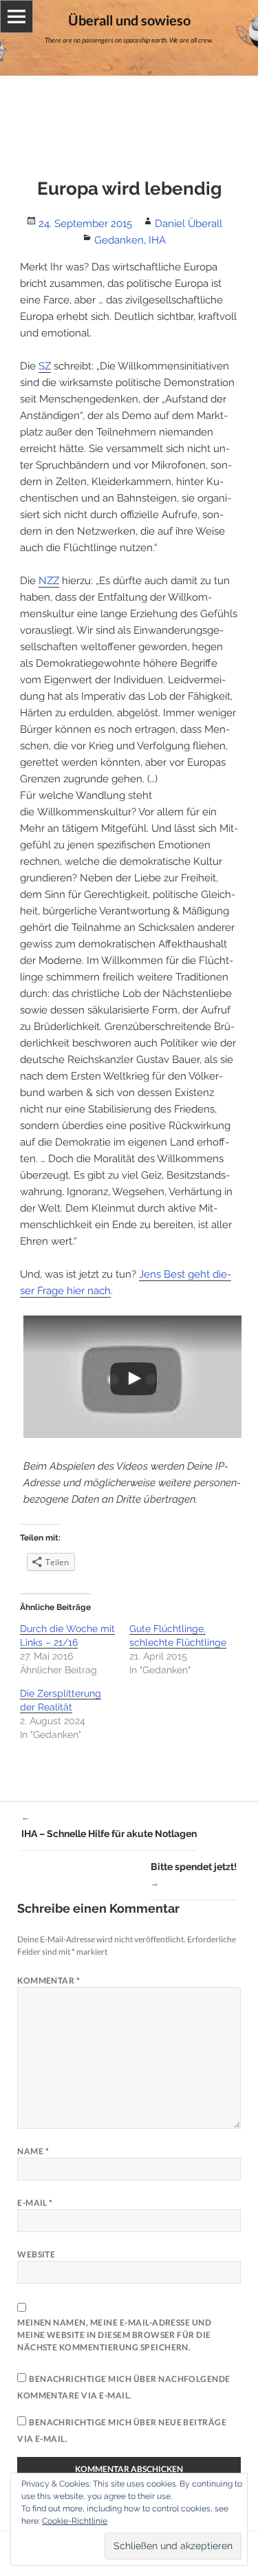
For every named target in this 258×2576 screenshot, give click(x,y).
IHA (157, 240)
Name (33, 2151)
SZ (45, 366)
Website (36, 2254)
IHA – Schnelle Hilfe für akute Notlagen (109, 1826)
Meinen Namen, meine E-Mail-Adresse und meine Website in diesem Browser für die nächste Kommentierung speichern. (114, 2335)
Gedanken (119, 240)
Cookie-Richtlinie (75, 2521)
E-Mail (35, 2203)
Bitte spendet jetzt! (194, 1875)
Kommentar (49, 1981)
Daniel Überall (189, 224)
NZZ (49, 581)
